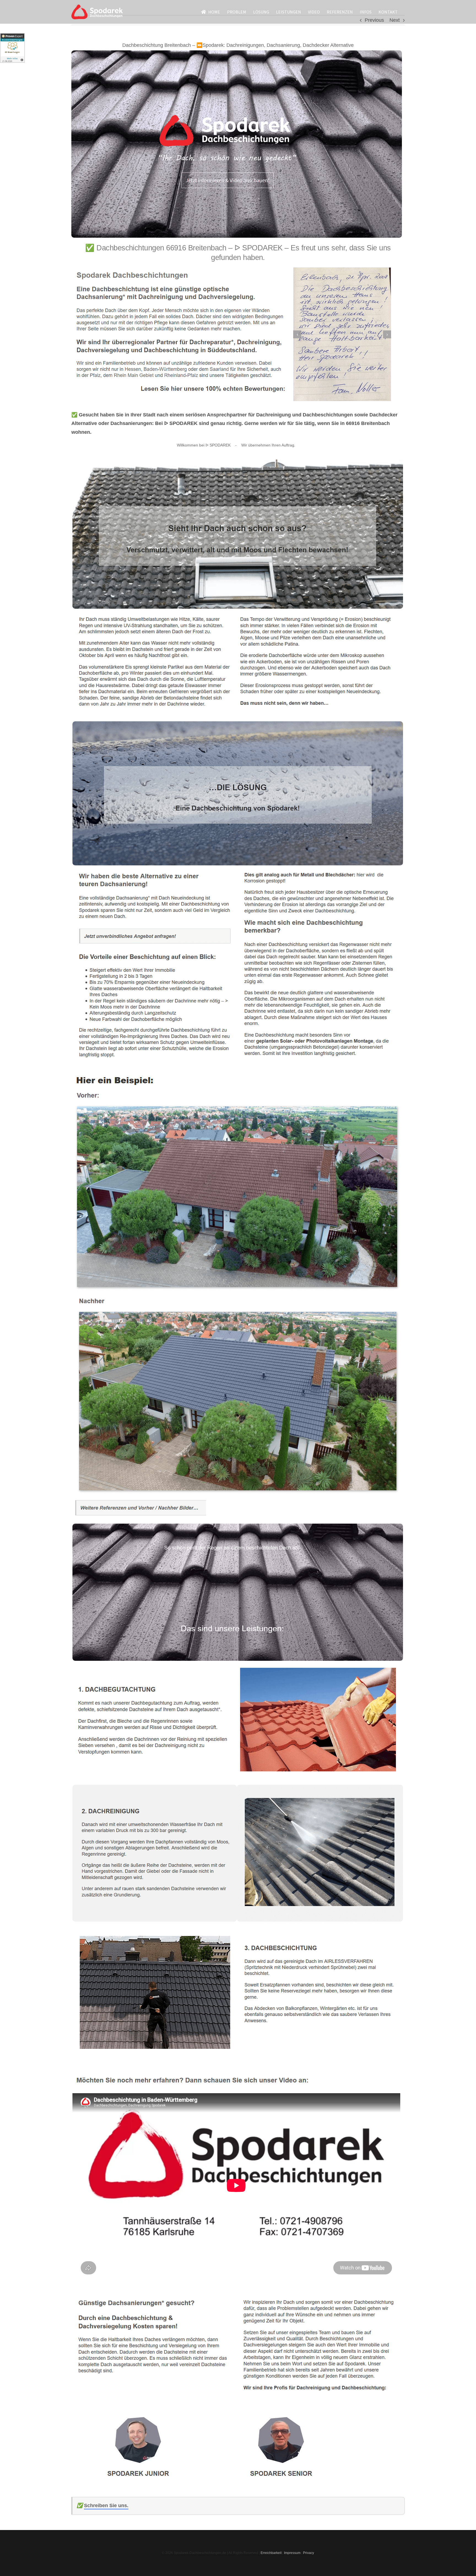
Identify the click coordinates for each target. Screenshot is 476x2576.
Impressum (292, 2553)
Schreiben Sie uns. (106, 2505)
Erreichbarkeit (271, 2553)
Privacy (309, 2553)
